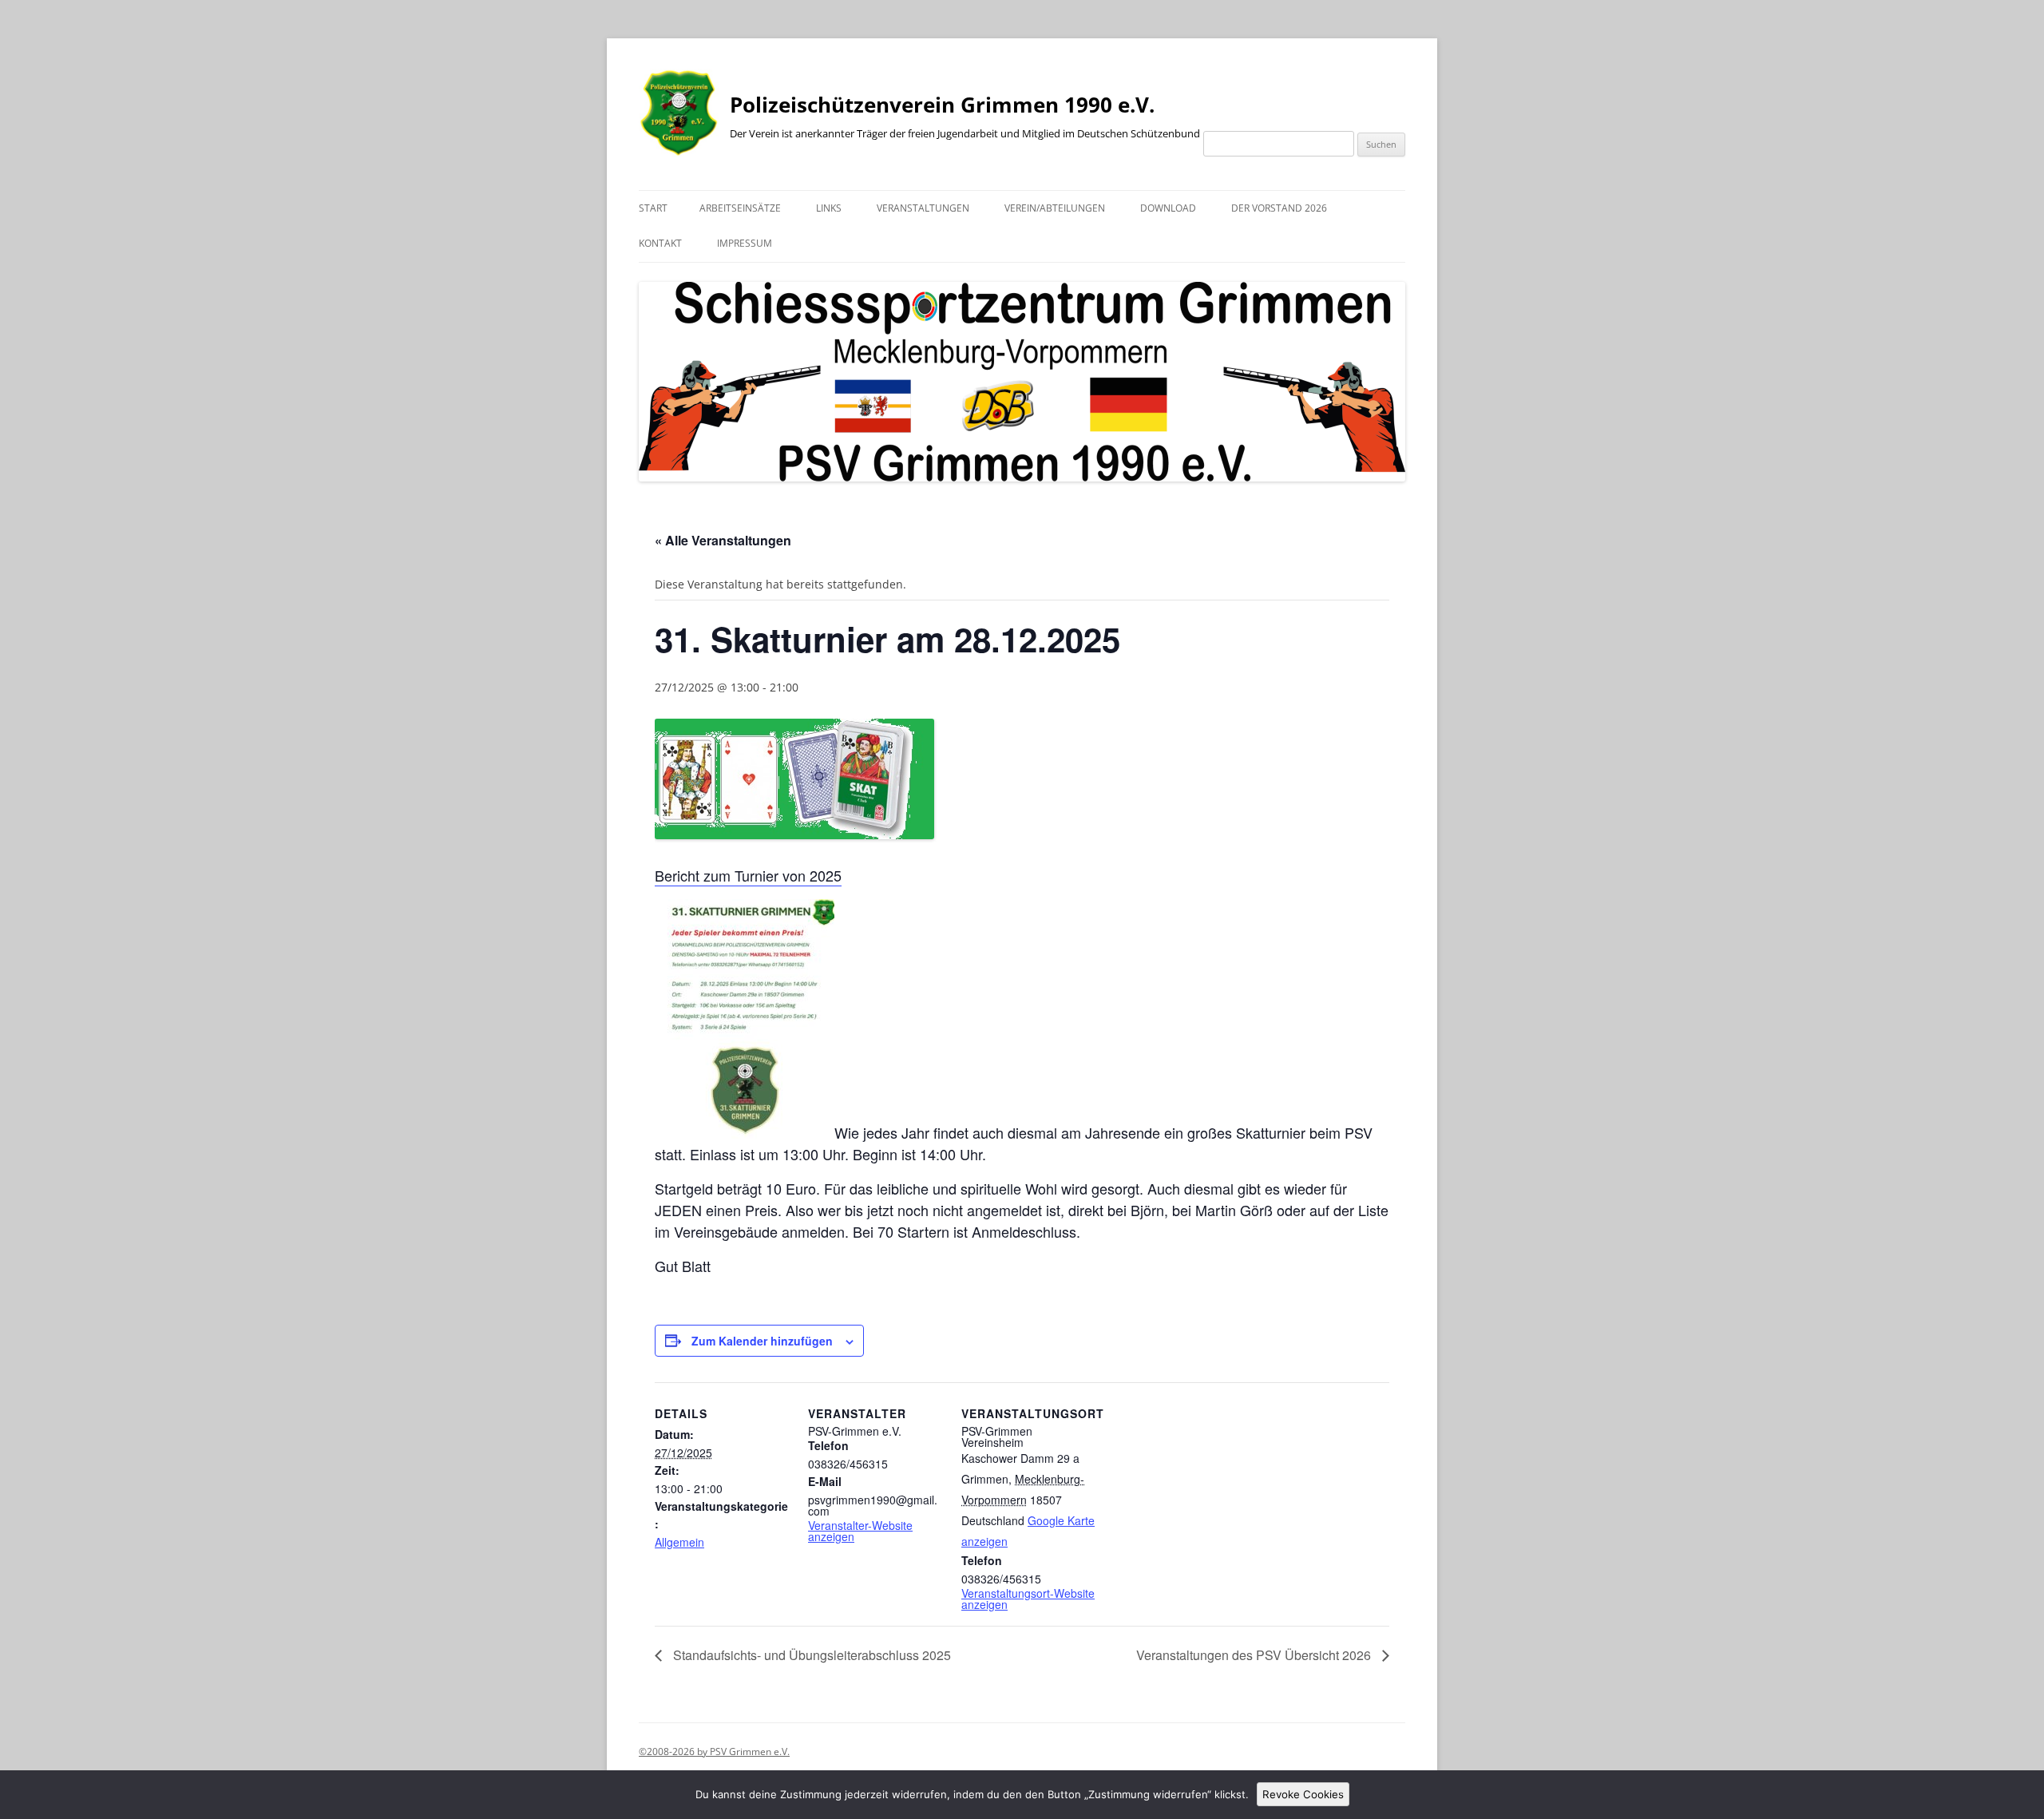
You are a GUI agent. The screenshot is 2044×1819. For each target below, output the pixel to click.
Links (829, 208)
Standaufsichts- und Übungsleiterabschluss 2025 (810, 1655)
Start (653, 208)
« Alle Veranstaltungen (723, 540)
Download (1168, 208)
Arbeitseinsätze (740, 208)
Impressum (745, 243)
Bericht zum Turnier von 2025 (748, 875)
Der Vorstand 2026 (1279, 208)
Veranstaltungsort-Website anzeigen (1028, 1599)
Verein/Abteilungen (1055, 208)
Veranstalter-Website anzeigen (860, 1531)
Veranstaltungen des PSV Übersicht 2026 (1255, 1655)
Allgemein (679, 1542)
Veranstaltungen (923, 208)
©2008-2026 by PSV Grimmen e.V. (714, 1752)
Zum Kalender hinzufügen (762, 1341)
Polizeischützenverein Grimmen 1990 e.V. (942, 105)
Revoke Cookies (1303, 1794)
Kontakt (660, 243)
